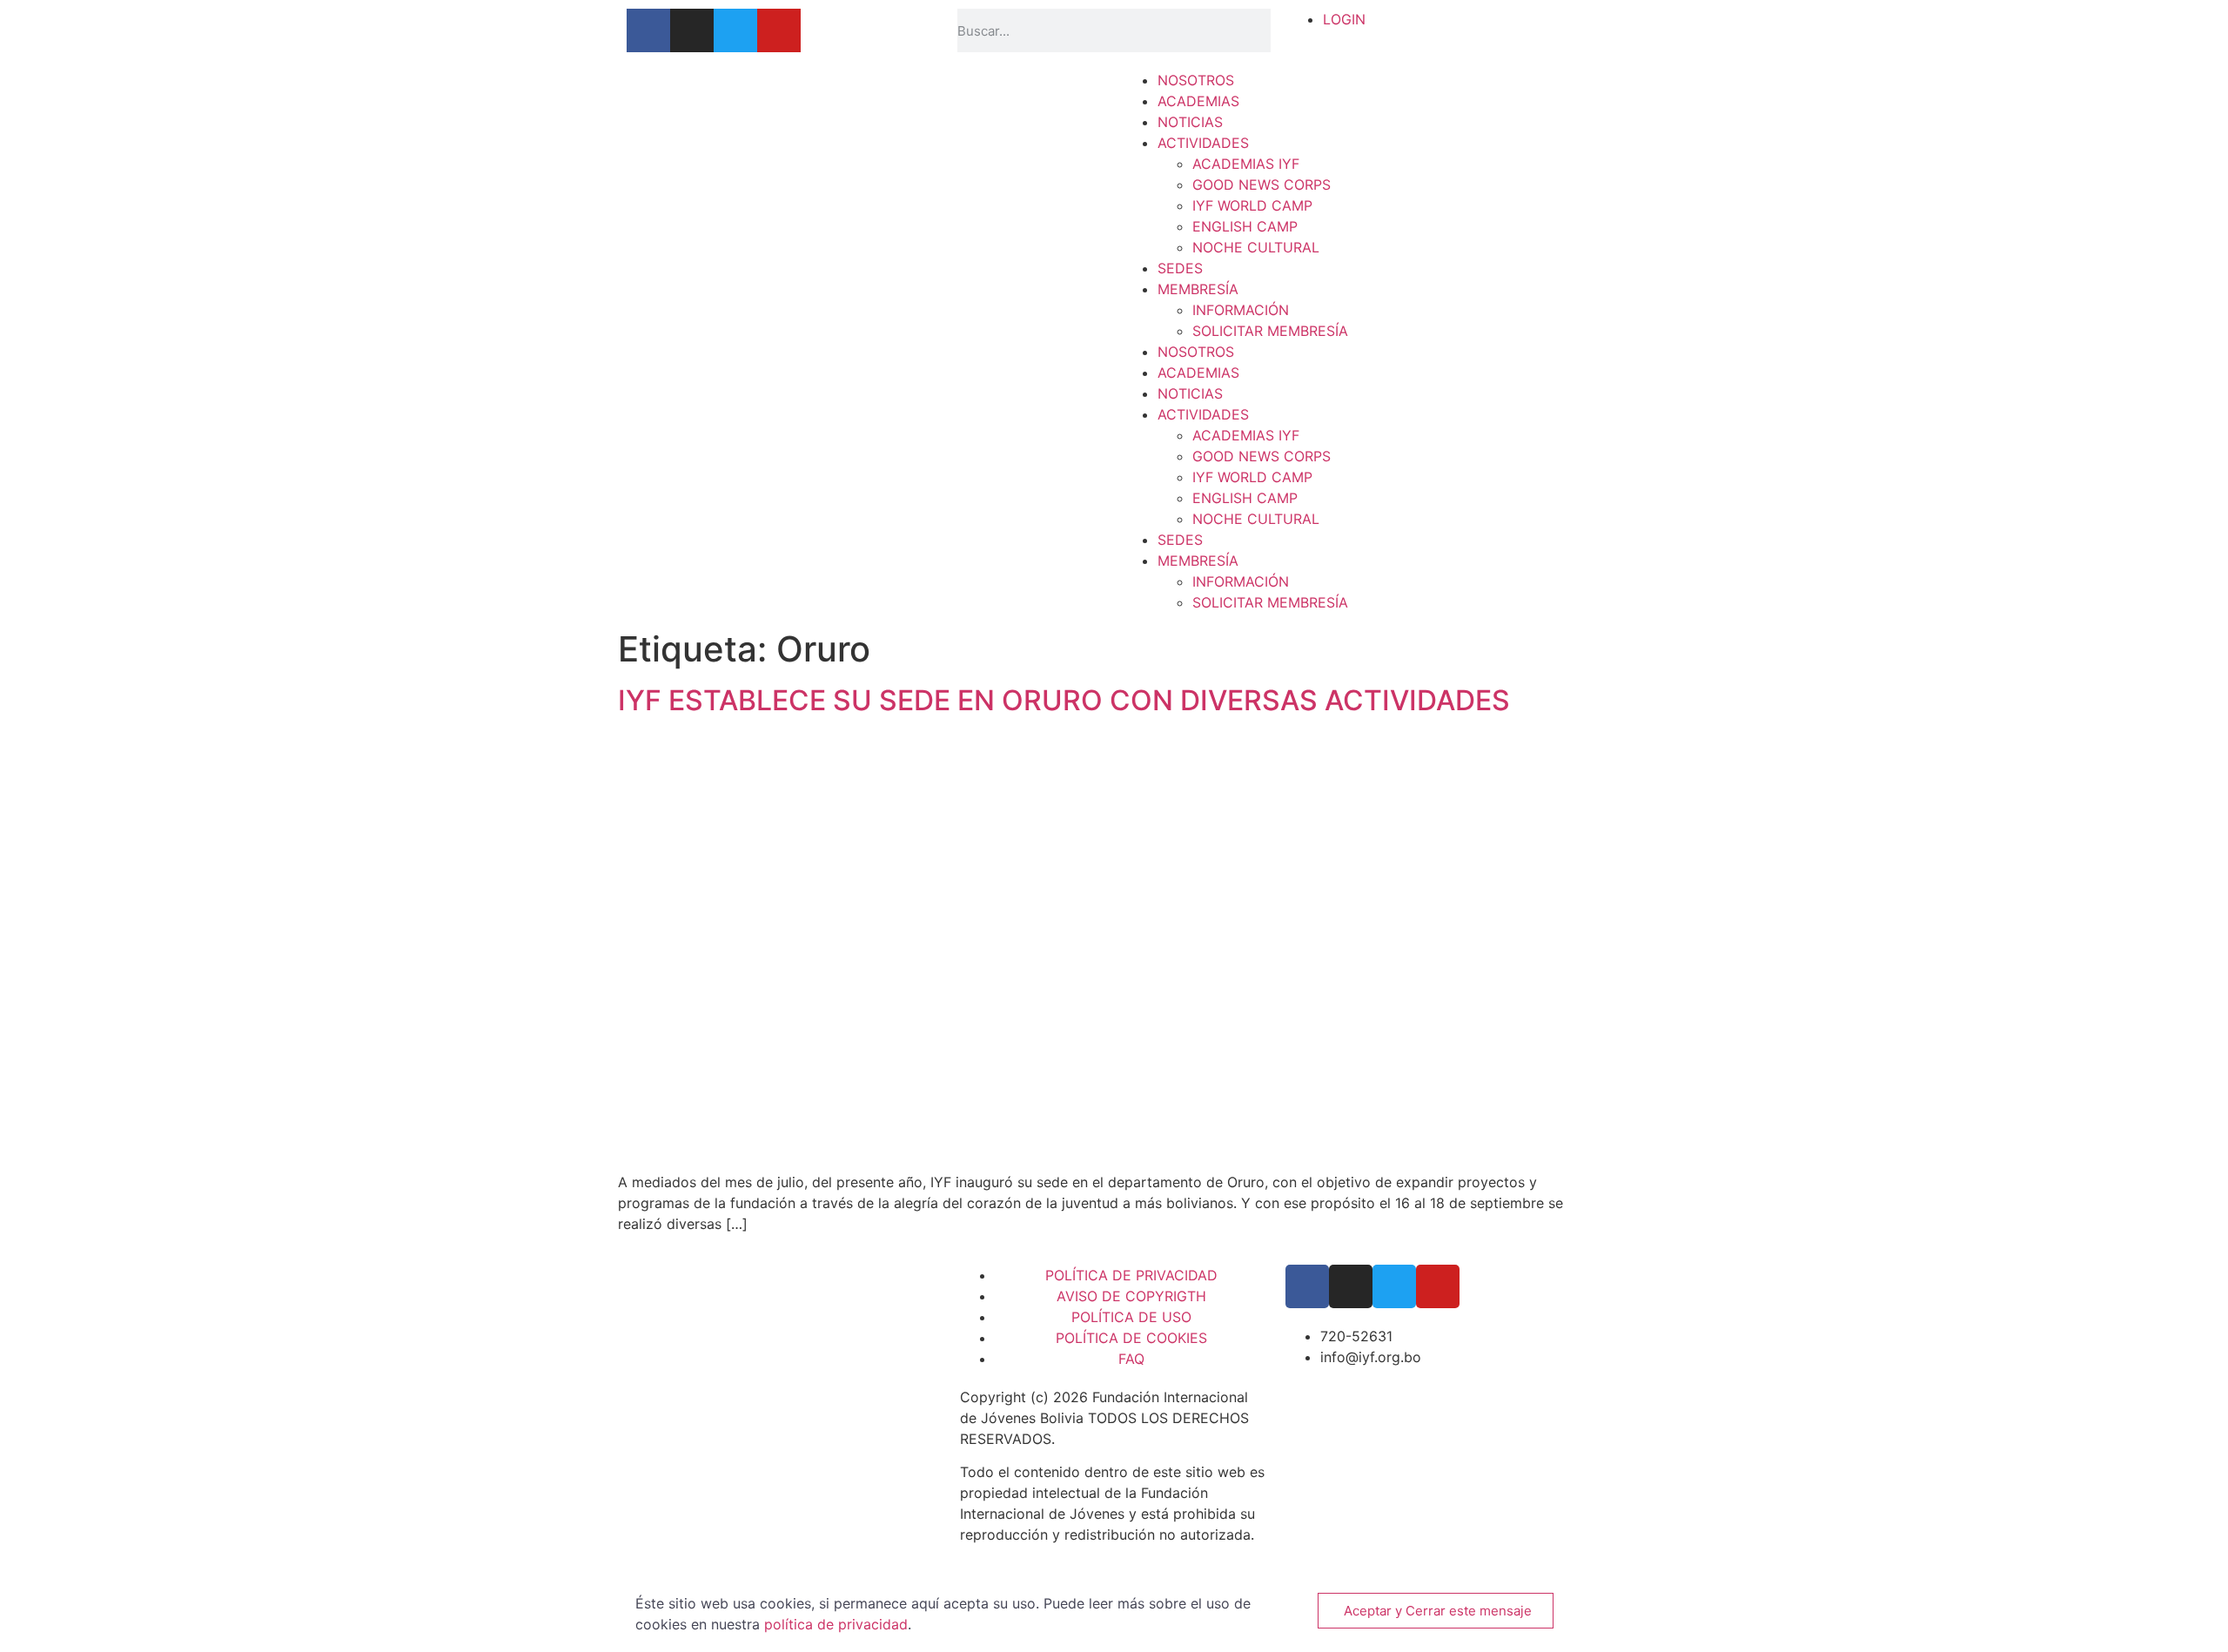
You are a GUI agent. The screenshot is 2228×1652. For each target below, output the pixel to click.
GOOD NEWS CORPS (1262, 185)
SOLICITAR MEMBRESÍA (1270, 331)
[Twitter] (735, 30)
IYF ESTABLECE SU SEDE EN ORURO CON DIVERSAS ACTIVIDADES (1064, 700)
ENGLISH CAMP (1245, 226)
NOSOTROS (1196, 80)
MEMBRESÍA (1198, 289)
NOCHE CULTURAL (1256, 247)
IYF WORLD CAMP (1252, 205)
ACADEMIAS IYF (1246, 164)
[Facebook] (648, 30)
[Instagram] (692, 30)
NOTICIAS (1190, 122)
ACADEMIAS (1198, 101)
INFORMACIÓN (1241, 310)
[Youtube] (779, 30)
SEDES (1180, 268)
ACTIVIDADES (1203, 143)
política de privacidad (836, 1624)
